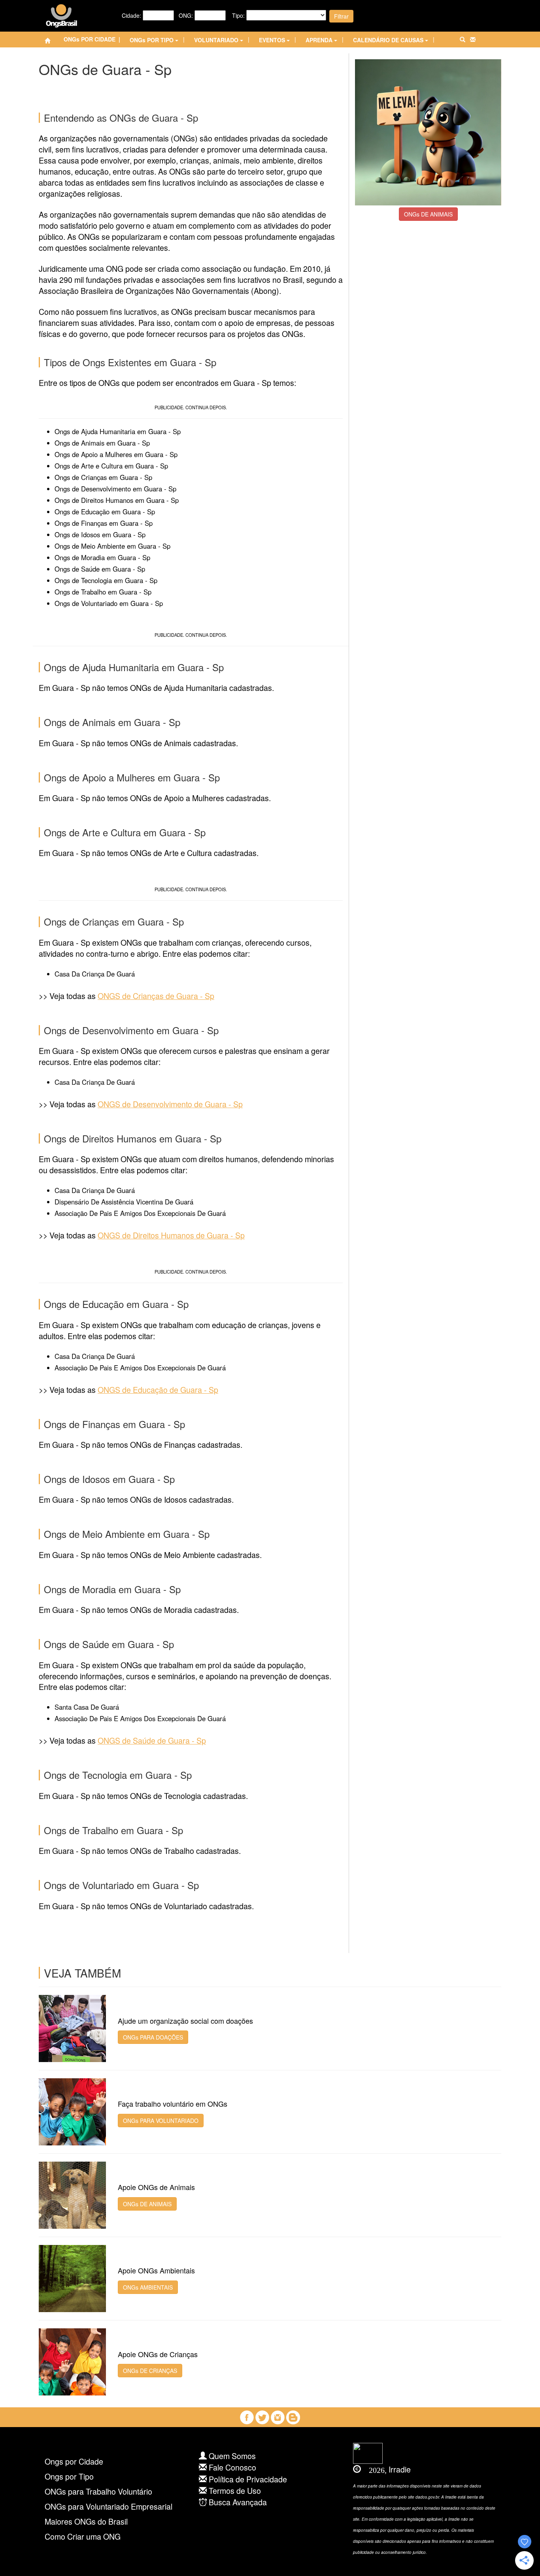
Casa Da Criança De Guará (95, 974)
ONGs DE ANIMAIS (428, 214)
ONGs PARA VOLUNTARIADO (161, 2121)
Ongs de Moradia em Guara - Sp (102, 557)
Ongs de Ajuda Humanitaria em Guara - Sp (118, 431)
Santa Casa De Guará (87, 1707)
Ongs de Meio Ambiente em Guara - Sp (112, 546)
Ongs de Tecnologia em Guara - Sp (106, 580)
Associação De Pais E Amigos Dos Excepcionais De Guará (140, 1213)
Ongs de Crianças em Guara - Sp (103, 477)
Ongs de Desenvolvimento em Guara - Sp (115, 489)
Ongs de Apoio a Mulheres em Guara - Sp (116, 454)
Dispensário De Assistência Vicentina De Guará (124, 1202)
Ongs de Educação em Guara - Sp (105, 512)
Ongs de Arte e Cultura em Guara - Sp (111, 466)
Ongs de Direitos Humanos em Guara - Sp (117, 500)
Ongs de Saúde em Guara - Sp (100, 569)
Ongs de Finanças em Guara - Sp (104, 523)
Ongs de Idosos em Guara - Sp (100, 534)
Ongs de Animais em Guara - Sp (102, 443)
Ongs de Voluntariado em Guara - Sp (109, 603)
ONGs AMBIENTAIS (148, 2287)
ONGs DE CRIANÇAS (150, 2371)
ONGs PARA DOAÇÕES (153, 2037)
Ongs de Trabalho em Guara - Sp (103, 592)
